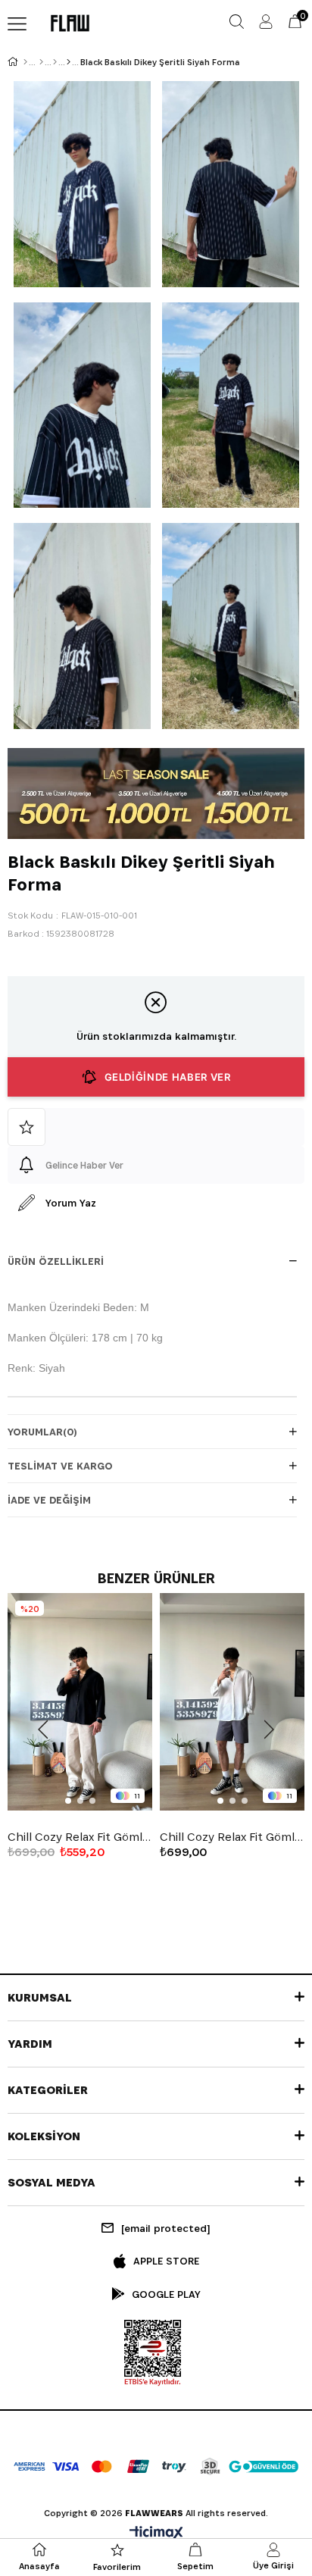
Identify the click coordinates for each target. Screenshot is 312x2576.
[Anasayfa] (25, 62)
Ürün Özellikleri (56, 1261)
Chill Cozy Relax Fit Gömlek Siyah (80, 1837)
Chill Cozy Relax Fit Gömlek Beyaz (232, 1837)
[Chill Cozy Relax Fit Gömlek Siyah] (80, 1702)
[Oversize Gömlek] (69, 62)
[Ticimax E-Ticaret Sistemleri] (156, 2534)
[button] (68, 1801)
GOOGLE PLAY (166, 2294)
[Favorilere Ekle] (156, 1127)
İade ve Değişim (49, 1500)
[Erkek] (41, 62)
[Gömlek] (55, 62)
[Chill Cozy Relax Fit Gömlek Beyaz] (232, 1702)
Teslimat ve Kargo (60, 1466)
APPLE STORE (166, 2261)
